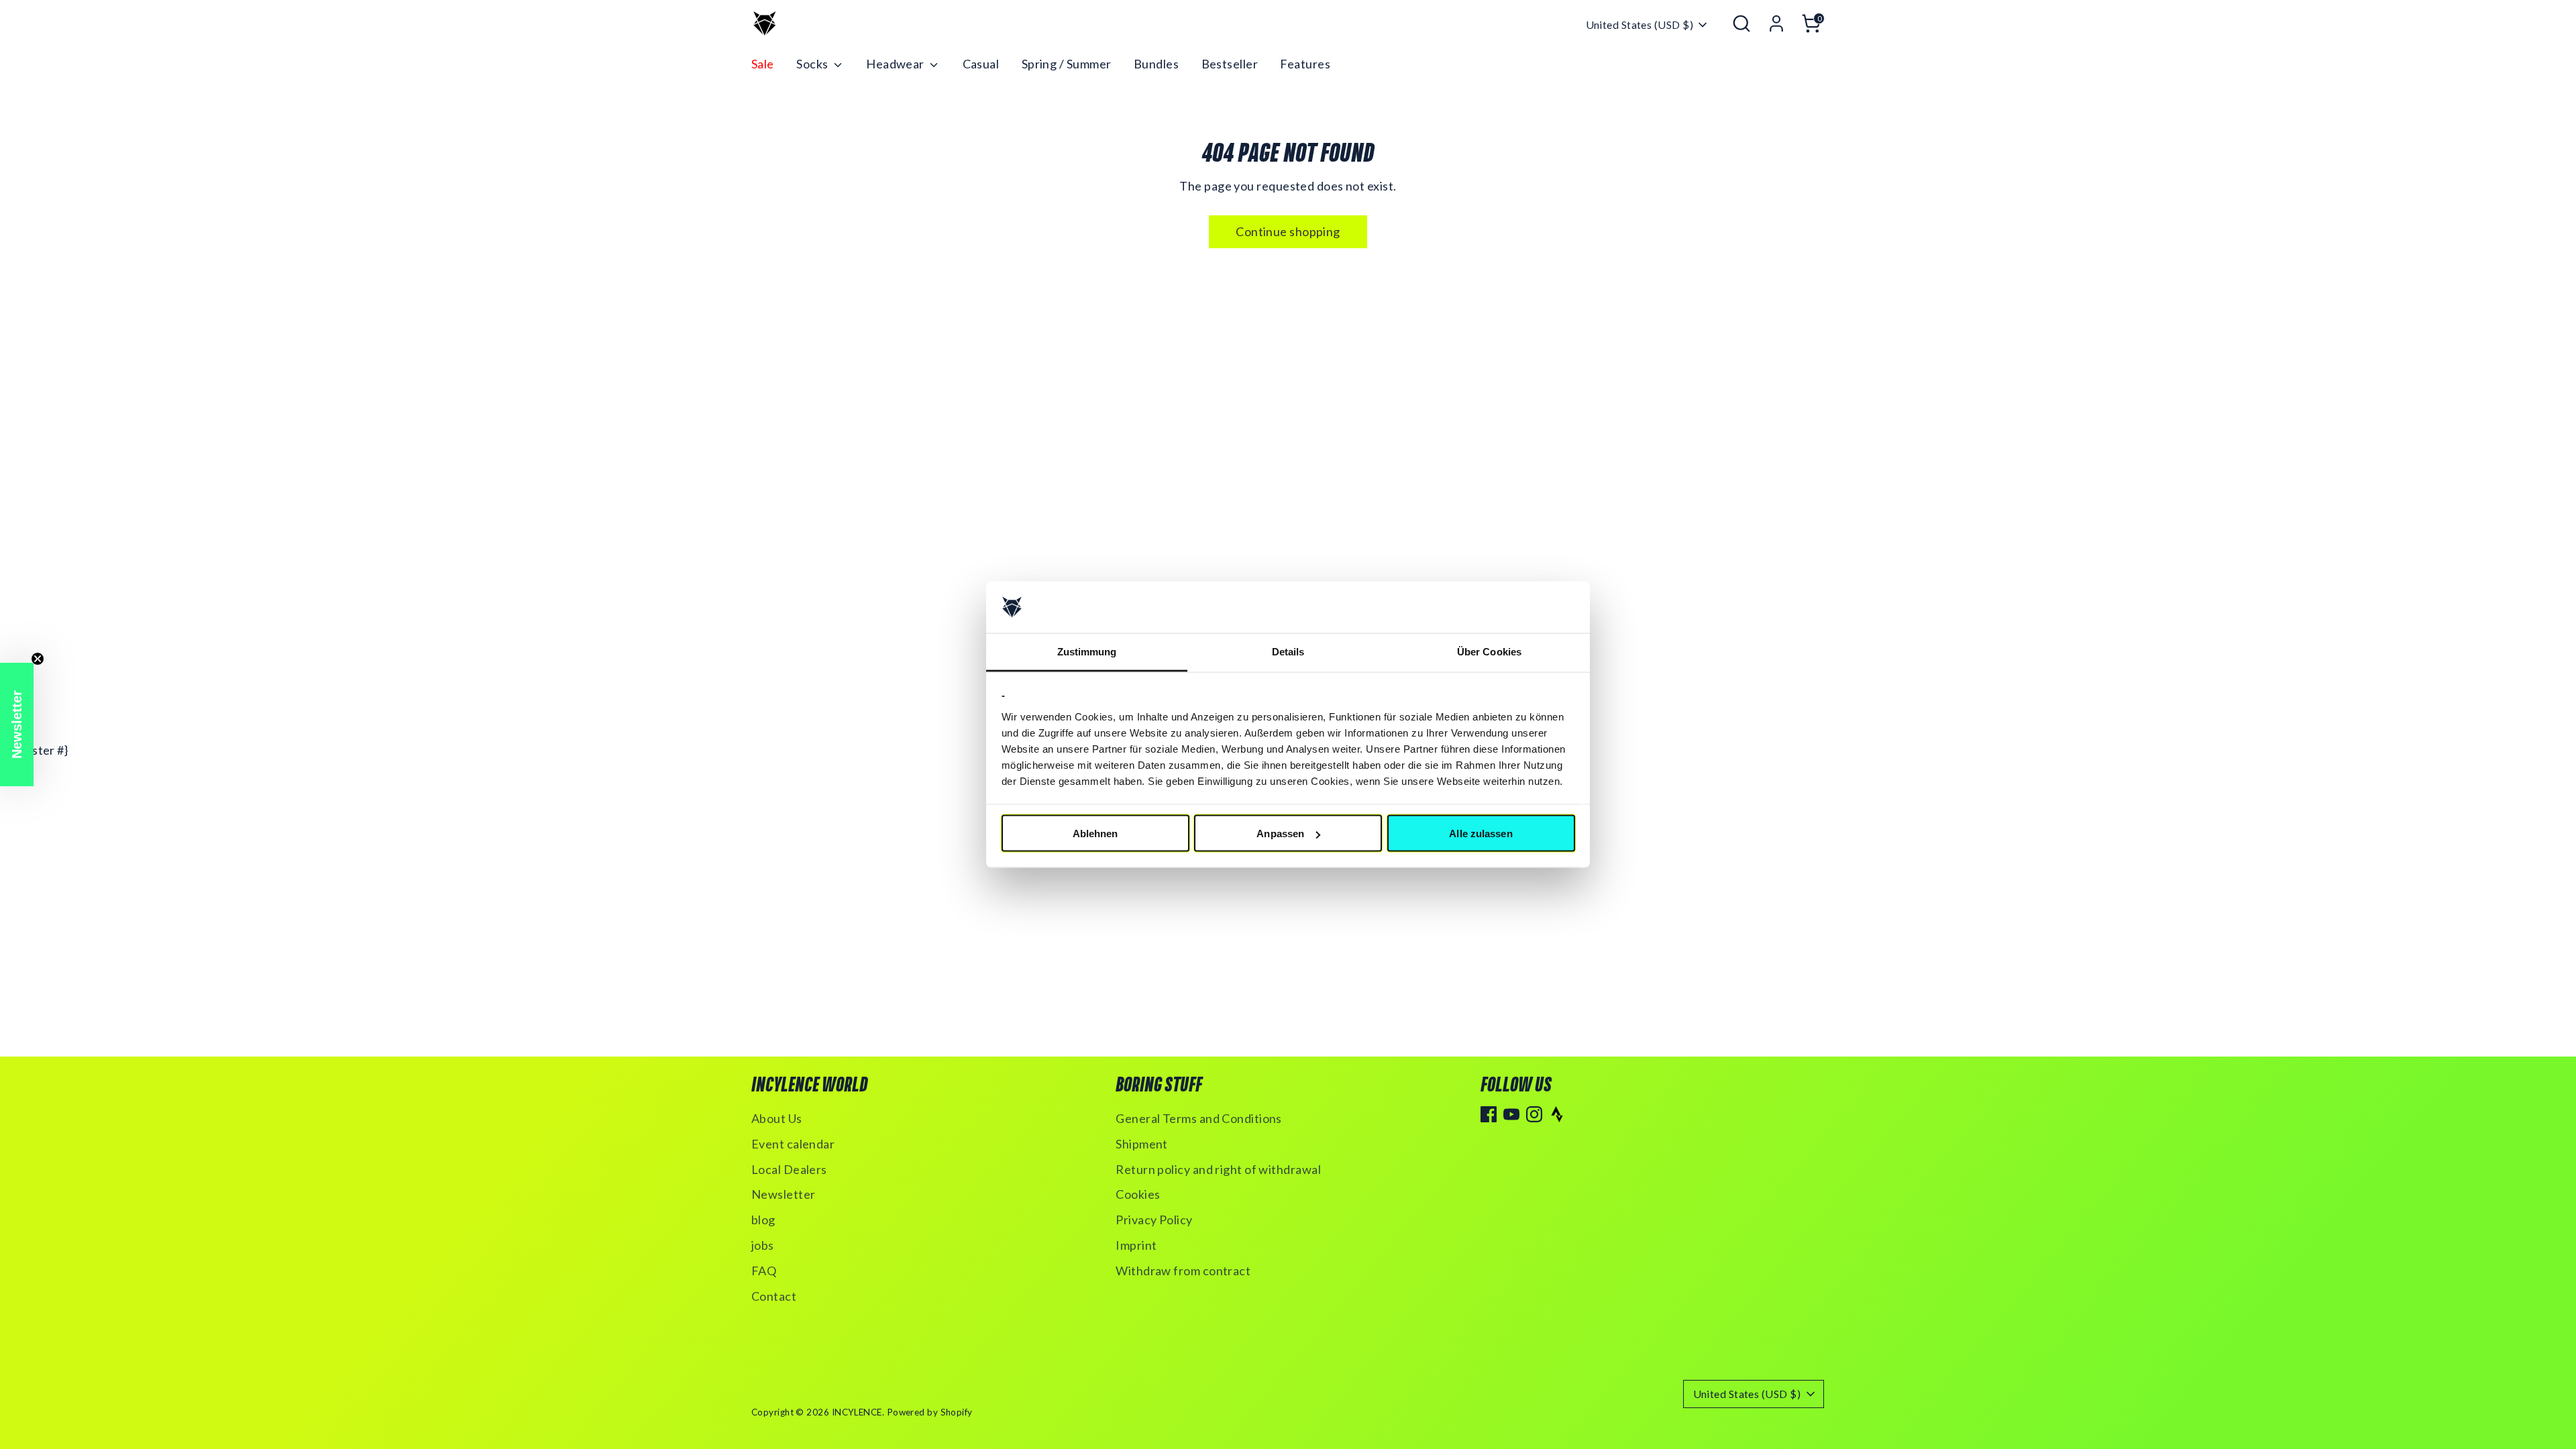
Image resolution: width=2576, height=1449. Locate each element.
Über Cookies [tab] (1489, 651)
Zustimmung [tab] (1087, 651)
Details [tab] (1288, 651)
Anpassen (1280, 834)
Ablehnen (1095, 834)
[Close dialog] (1533, 567)
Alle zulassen (1481, 834)
